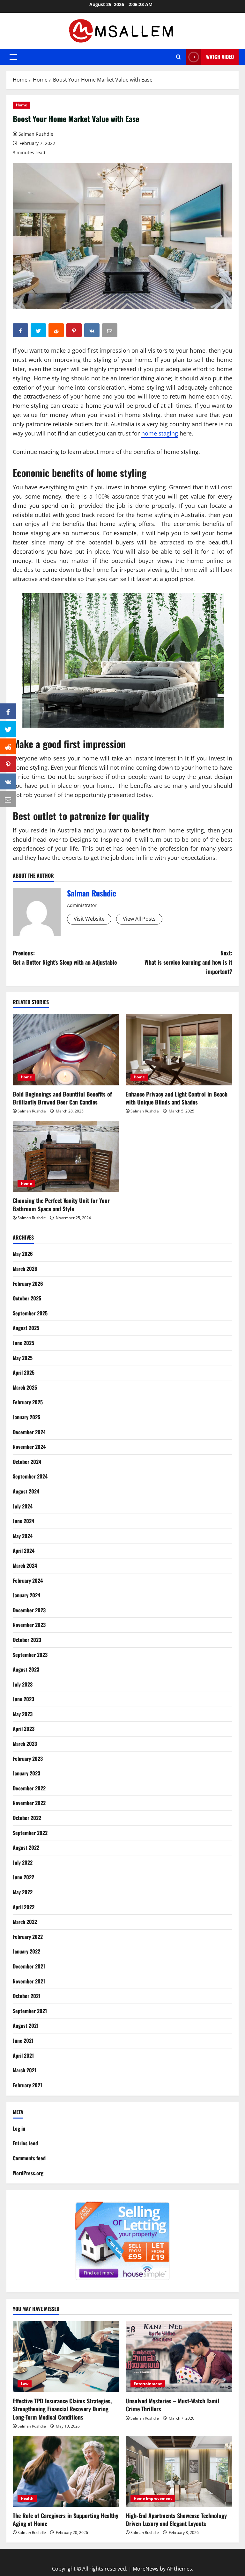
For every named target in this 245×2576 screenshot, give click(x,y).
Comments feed (29, 2158)
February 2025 (28, 1402)
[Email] (8, 799)
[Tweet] (8, 729)
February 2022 (28, 1937)
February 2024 (28, 1580)
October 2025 (27, 1298)
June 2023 (23, 1699)
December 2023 (29, 1610)
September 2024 (30, 1476)
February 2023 (28, 1759)
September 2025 (30, 1313)
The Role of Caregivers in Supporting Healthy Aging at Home (66, 2519)
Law (25, 2384)
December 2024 (29, 1432)
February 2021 (27, 2085)
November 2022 (29, 1803)
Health (27, 2498)
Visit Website (89, 919)
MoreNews (146, 2569)
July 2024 (23, 1506)
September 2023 (30, 1655)
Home (22, 105)
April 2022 (24, 1907)
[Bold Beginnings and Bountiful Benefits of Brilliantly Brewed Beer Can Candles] (66, 1050)
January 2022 (26, 1951)
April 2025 (24, 1372)
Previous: (65, 957)
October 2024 (27, 1462)
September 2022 (30, 1833)
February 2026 (28, 1284)
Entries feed (25, 2143)
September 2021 (30, 2011)
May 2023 (23, 1714)
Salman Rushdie (36, 134)
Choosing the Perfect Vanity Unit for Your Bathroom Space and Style (61, 1204)
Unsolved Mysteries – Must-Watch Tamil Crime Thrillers (172, 2405)
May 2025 (23, 1358)
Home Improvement (153, 2498)
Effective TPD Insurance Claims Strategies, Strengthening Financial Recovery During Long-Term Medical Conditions (62, 2409)
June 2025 (23, 1343)
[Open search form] (178, 57)
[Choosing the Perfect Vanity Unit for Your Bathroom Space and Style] (66, 1157)
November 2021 (29, 1981)
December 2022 (29, 1788)
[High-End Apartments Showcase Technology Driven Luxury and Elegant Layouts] (179, 2471)
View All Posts (139, 919)
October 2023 (27, 1640)
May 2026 (23, 1254)
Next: (188, 962)
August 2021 (26, 2026)
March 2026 (25, 1269)
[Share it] (8, 781)
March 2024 (25, 1565)
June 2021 (23, 2040)
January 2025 (26, 1417)
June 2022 (23, 1877)
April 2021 (23, 2055)
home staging (160, 433)
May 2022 (23, 1892)
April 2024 (24, 1551)
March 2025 (25, 1387)
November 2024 (29, 1447)
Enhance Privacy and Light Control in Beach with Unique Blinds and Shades (177, 1098)
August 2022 (26, 1847)
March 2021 (25, 2070)
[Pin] (8, 764)
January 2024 (26, 1595)
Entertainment (148, 2384)
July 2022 (23, 1862)
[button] (13, 57)
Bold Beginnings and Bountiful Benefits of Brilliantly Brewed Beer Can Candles (62, 1098)
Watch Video (220, 57)
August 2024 (26, 1491)
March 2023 (25, 1744)
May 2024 (23, 1536)
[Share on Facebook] (8, 711)
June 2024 (23, 1521)
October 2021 (27, 1996)
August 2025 (26, 1328)
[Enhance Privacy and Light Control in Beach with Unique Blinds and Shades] (179, 1050)
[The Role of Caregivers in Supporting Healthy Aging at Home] (66, 2471)
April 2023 (24, 1729)
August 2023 (26, 1669)
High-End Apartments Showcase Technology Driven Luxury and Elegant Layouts (176, 2519)
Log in (19, 2128)
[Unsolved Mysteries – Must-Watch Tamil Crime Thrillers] (179, 2357)
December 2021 (29, 1966)
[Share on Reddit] (8, 746)
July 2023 (23, 1684)
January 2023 (26, 1773)
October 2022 (27, 1818)
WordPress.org (28, 2173)
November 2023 (29, 1625)
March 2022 (25, 1922)
